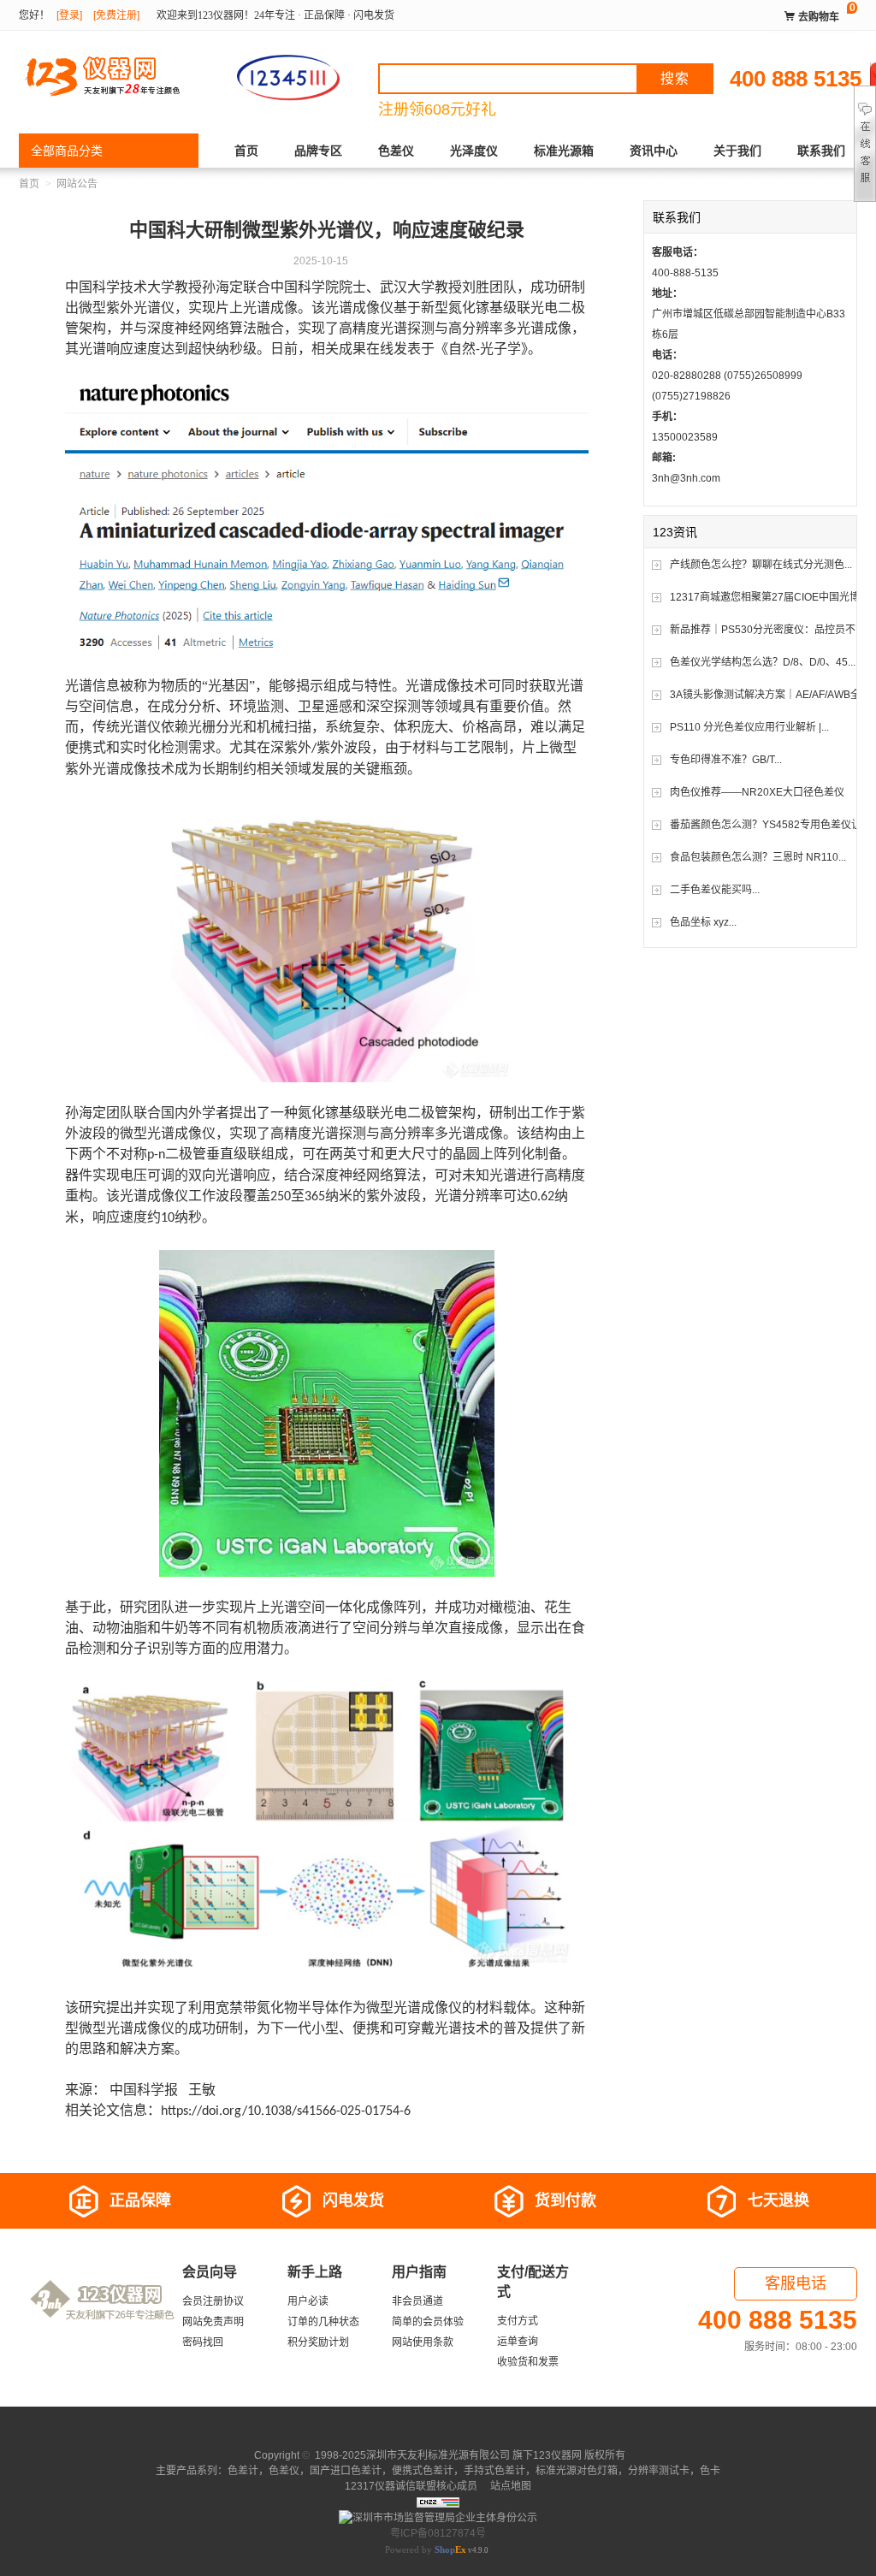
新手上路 (315, 2272)
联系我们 (821, 151)
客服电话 (796, 2283)
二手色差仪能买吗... (715, 890)
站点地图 (509, 2486)
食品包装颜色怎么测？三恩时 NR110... (758, 857)
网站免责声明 (213, 2322)
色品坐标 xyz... (703, 922)
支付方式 (518, 2321)
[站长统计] (438, 2502)
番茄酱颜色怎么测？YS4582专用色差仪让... (769, 825)
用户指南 (419, 2272)
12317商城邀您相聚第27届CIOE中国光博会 (770, 597)
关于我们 (737, 151)
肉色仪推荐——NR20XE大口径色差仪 (757, 792)
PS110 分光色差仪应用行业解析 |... (749, 727)
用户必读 (308, 2301)
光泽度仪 (474, 151)
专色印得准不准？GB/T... (726, 760)
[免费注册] (116, 15)
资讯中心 (654, 151)
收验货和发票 (528, 2362)
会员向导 (210, 2272)
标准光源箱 (564, 151)
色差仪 (396, 151)
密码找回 (203, 2342)
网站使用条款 (423, 2342)
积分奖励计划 (318, 2342)
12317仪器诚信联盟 (391, 2486)
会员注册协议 (213, 2301)
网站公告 (77, 184)
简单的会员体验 (428, 2322)
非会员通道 (417, 2301)
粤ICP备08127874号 (438, 2533)
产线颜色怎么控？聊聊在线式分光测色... (761, 565)
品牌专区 (318, 151)
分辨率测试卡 (659, 2471)
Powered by (426, 2549)
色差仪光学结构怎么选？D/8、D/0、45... (763, 662)
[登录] (69, 15)
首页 (246, 151)
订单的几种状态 (323, 2322)
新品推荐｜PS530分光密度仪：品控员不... (766, 630)
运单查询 (518, 2342)
